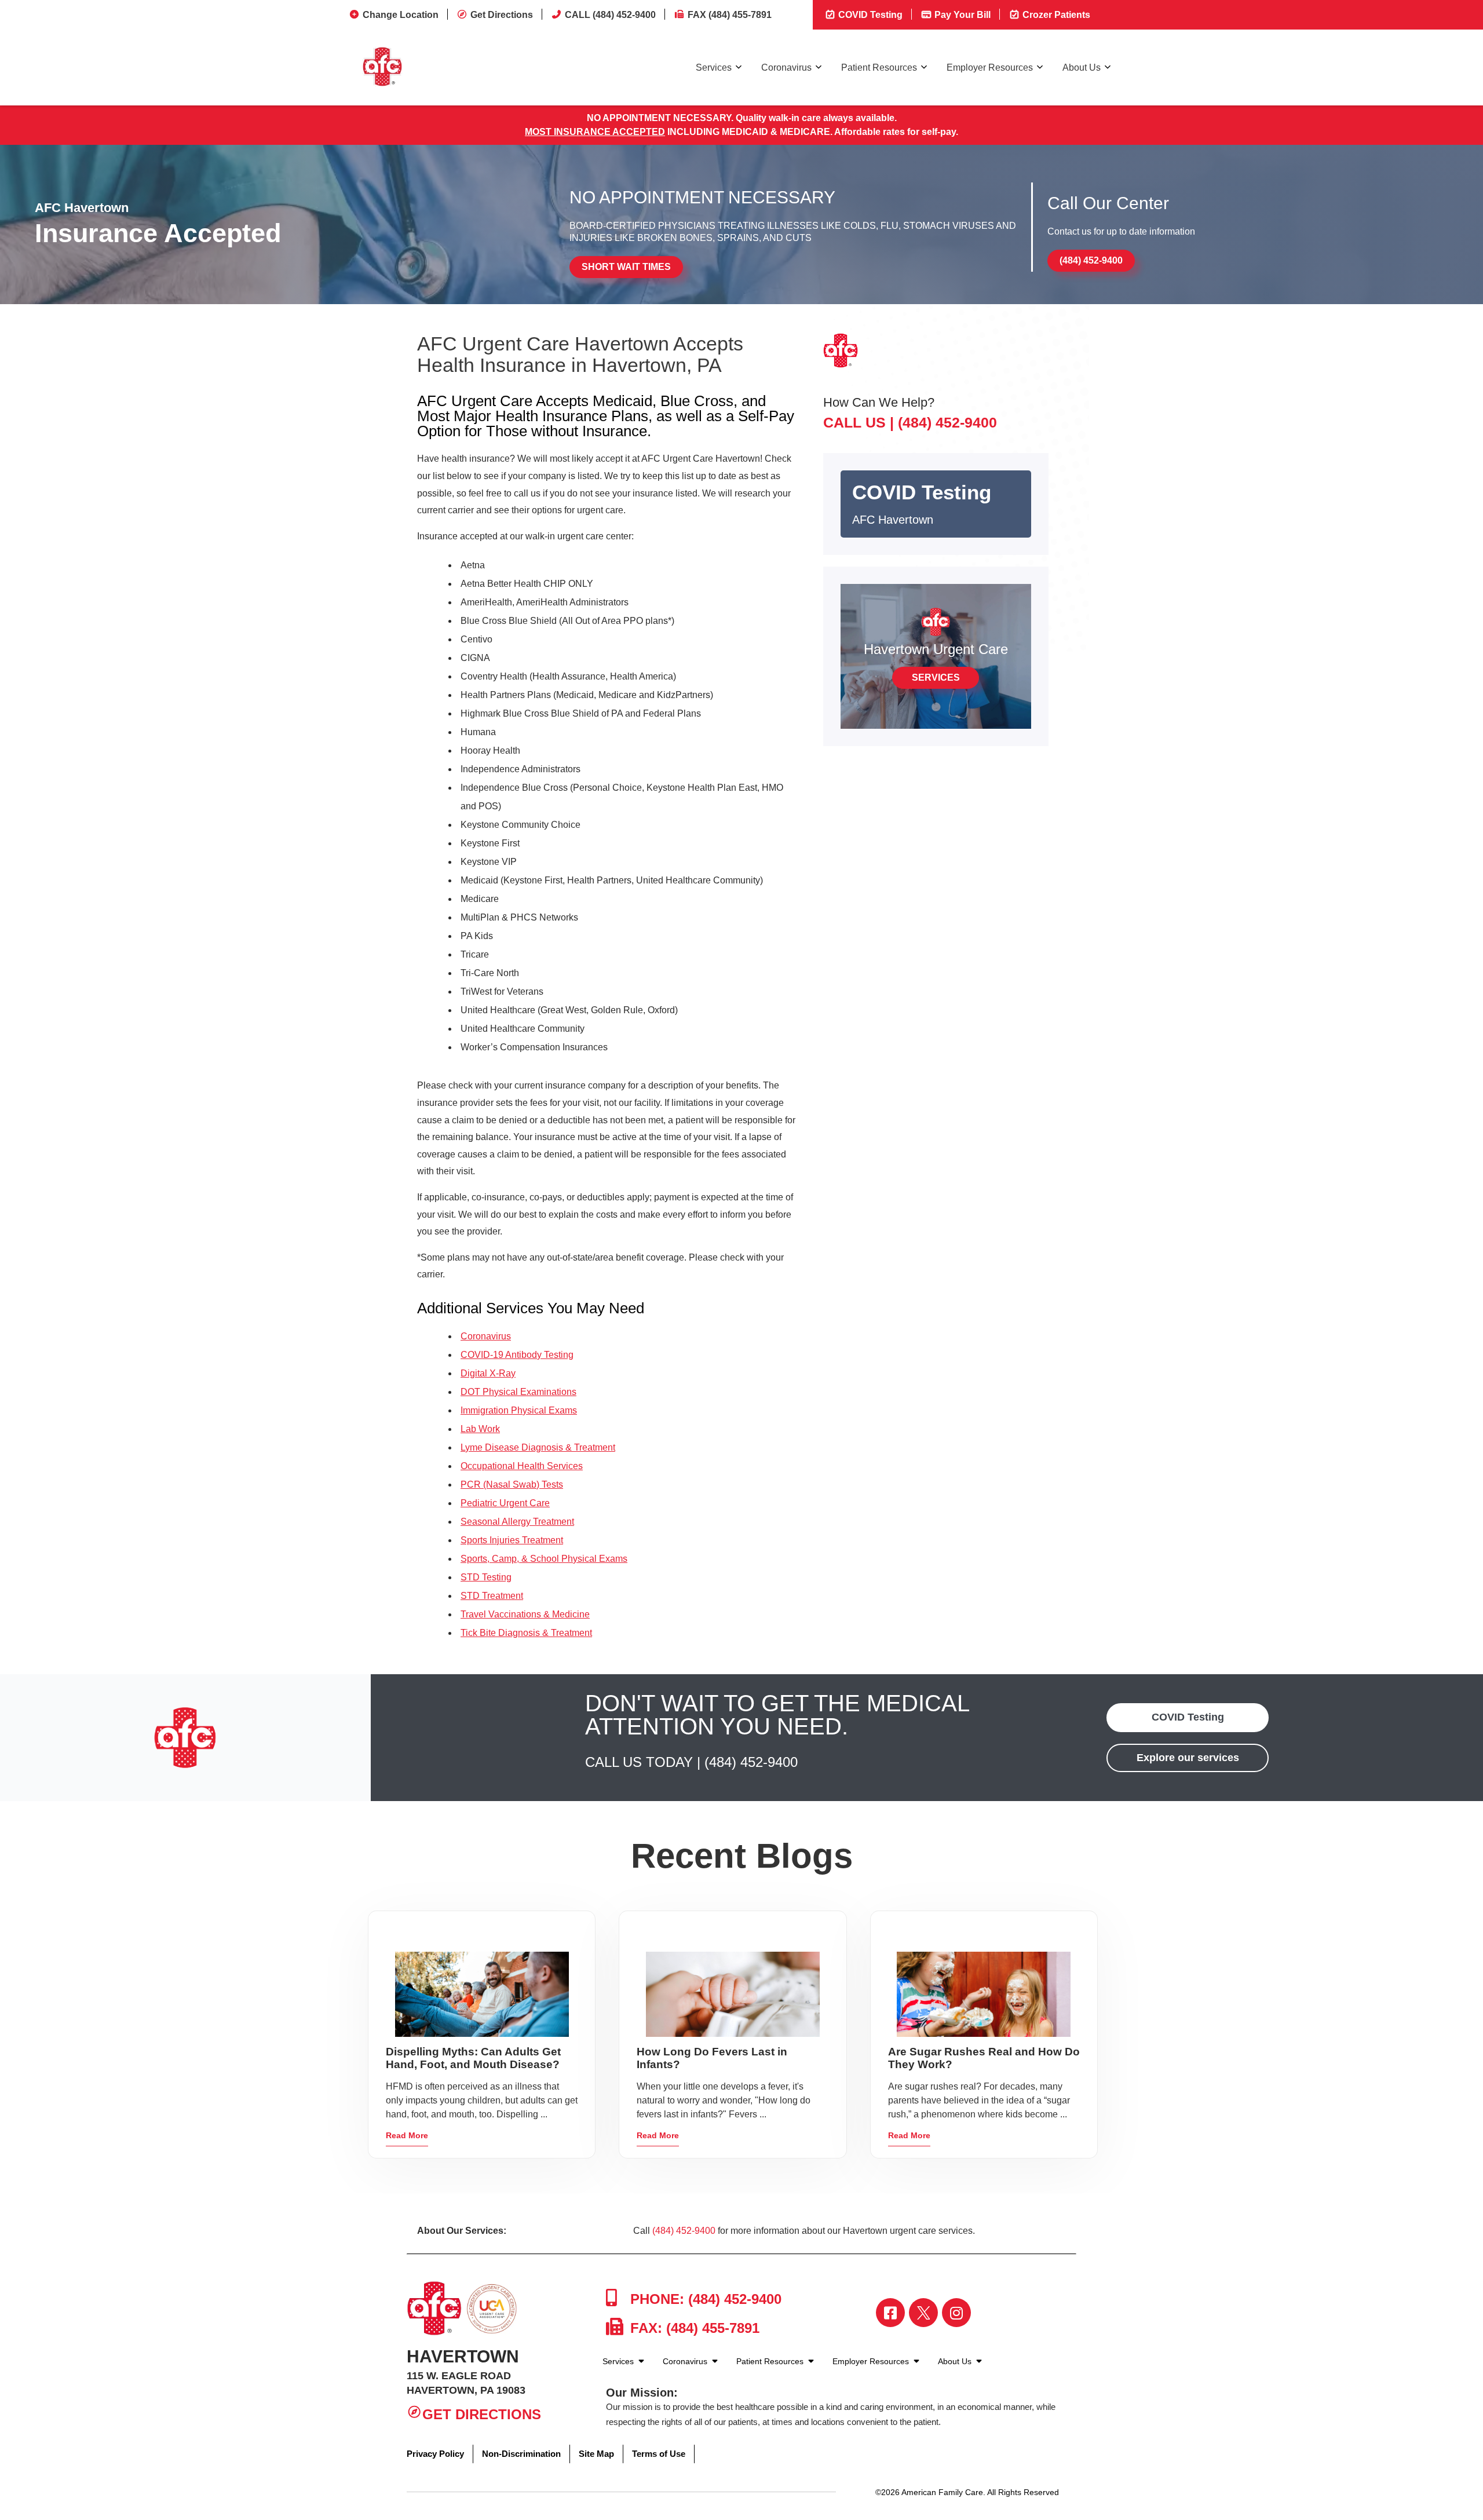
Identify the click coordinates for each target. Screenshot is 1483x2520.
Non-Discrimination (521, 2454)
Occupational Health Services (522, 1466)
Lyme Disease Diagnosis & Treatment (538, 1447)
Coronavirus (786, 67)
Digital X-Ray (488, 1373)
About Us (1082, 67)
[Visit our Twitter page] (923, 2313)
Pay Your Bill (961, 15)
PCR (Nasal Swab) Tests (512, 1484)
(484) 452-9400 (1091, 260)
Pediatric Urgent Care (505, 1503)
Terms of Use (659, 2454)
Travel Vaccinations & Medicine (525, 1614)
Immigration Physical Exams (519, 1410)
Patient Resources (879, 67)
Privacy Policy (435, 2454)
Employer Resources (990, 67)
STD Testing (486, 1577)
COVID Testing (869, 15)
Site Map (596, 2454)
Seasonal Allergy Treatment (517, 1522)
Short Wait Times (626, 267)
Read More (407, 2135)
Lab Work (480, 1429)
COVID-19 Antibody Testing (517, 1355)
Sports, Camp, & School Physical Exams (544, 1559)
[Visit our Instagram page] (956, 2313)
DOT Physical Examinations (518, 1392)
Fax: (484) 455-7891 (693, 2328)
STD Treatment (492, 1596)
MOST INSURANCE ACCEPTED (595, 132)
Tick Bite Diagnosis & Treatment (526, 1633)
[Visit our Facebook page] (890, 2313)
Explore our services (1188, 1758)
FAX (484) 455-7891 (730, 15)
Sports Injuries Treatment (512, 1540)
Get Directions (502, 15)
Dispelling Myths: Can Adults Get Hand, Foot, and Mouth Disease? (473, 2058)
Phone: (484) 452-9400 (704, 2299)
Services (714, 67)
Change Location (401, 15)
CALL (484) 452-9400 (610, 15)
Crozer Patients (1055, 15)
